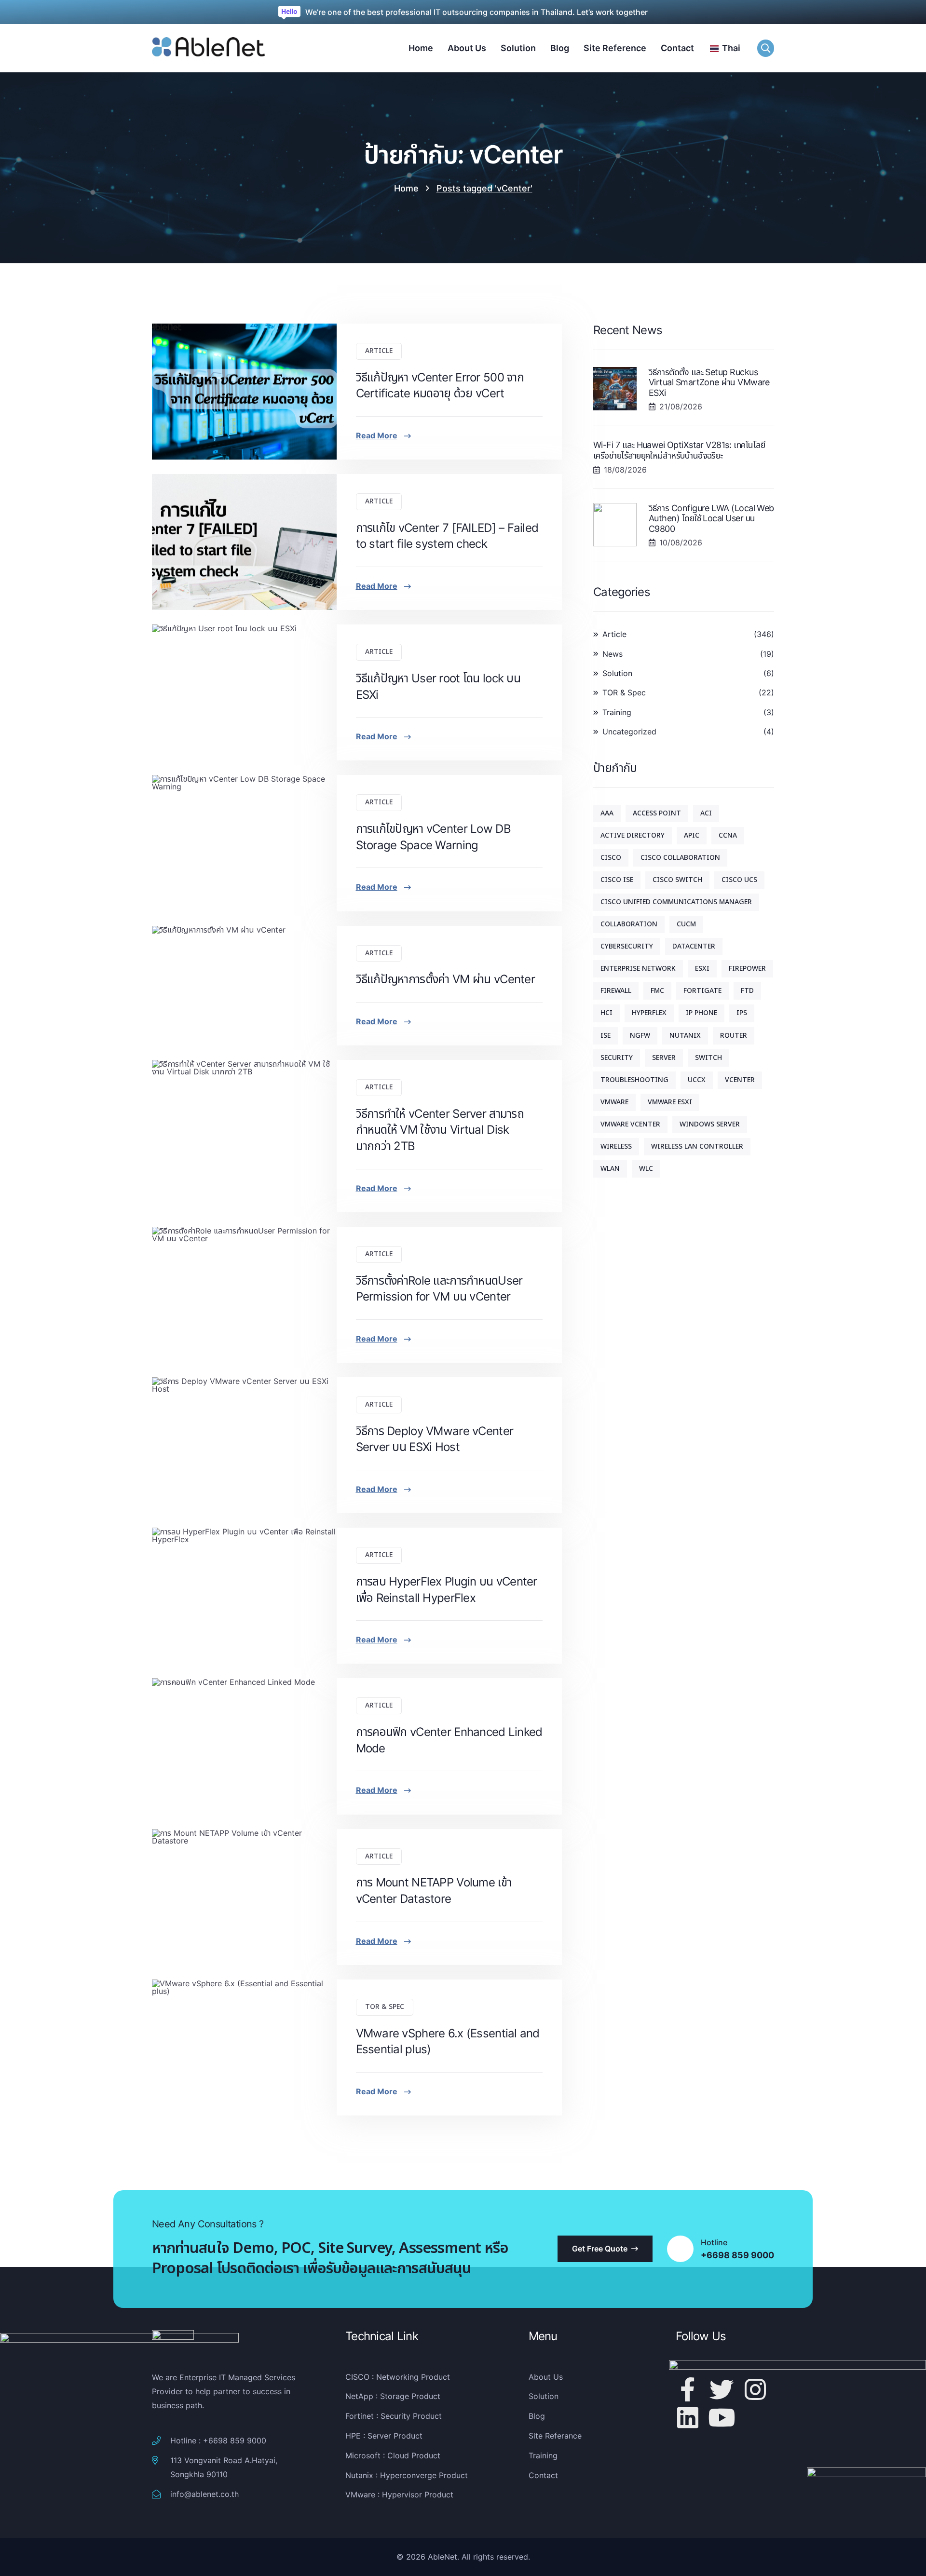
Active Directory (633, 835)
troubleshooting (634, 1080)
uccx (697, 1080)
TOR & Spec (385, 2007)
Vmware (614, 1102)
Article (379, 351)
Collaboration (629, 924)
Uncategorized (629, 732)
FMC (657, 991)
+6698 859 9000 (737, 2255)
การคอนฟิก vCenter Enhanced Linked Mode (449, 1740)
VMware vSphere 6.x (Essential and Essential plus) (448, 2041)
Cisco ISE (617, 880)
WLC (646, 1169)
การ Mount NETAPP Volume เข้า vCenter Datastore (434, 1891)
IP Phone (701, 1013)
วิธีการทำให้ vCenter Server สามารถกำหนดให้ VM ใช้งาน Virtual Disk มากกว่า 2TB (440, 1130)
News (613, 654)
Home (406, 188)
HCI (606, 1013)
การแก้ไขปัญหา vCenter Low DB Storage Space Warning (433, 837)
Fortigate (702, 991)
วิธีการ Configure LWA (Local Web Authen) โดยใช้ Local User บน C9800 (711, 518)
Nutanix (685, 1036)
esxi (702, 969)
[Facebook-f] (688, 2389)
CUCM (686, 924)
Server (664, 1058)
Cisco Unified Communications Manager (676, 902)
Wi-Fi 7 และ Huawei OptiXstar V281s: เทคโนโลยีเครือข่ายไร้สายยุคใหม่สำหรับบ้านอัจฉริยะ (679, 450)
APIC (692, 835)
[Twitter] (722, 2389)
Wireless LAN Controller (697, 1146)
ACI (706, 813)
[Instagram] (755, 2389)
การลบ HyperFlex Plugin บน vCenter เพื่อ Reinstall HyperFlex (447, 1590)
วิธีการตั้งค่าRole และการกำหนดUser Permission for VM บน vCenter (439, 1289)
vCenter (740, 1080)
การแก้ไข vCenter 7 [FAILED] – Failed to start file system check (447, 536)
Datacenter (694, 946)
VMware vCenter (630, 1124)
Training (617, 712)
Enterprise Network (638, 969)
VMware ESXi (670, 1102)
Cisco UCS (739, 880)
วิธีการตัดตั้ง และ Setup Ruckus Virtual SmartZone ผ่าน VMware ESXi (709, 382)
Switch (708, 1058)
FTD (747, 991)
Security (617, 1058)
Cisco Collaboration (680, 858)
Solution (617, 673)
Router (734, 1036)
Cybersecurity (627, 946)
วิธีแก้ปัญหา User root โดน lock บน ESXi (438, 686)
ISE (606, 1036)
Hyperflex (649, 1013)
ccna (728, 835)
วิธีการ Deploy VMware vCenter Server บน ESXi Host (435, 1439)
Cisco (611, 858)
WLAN (610, 1169)
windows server (710, 1124)
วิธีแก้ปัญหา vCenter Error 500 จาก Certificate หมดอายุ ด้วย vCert (440, 386)
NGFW (640, 1036)
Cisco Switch (677, 880)
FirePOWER (747, 969)
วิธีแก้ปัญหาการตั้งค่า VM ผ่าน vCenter (445, 979)
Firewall (616, 991)
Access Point (657, 813)
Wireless (616, 1146)
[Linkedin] (688, 2417)
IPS (742, 1013)
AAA (607, 813)
